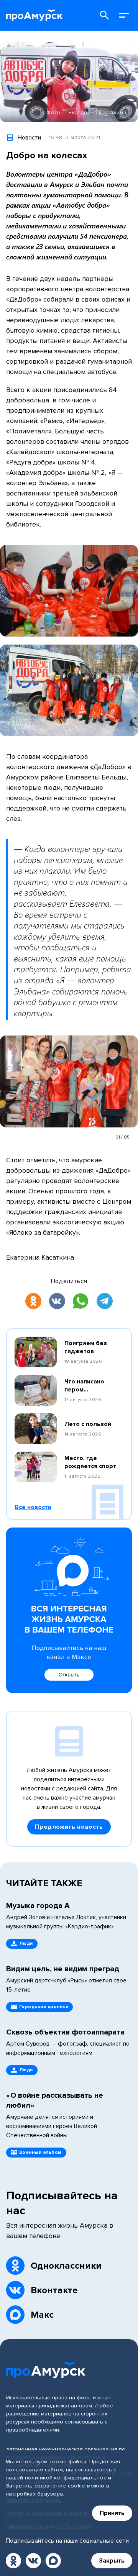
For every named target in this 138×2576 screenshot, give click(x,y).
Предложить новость (69, 1827)
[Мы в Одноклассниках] (13, 2561)
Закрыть (112, 2561)
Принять (112, 2513)
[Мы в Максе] (53, 2561)
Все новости (33, 1507)
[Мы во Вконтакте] (33, 2561)
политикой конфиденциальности (68, 2478)
